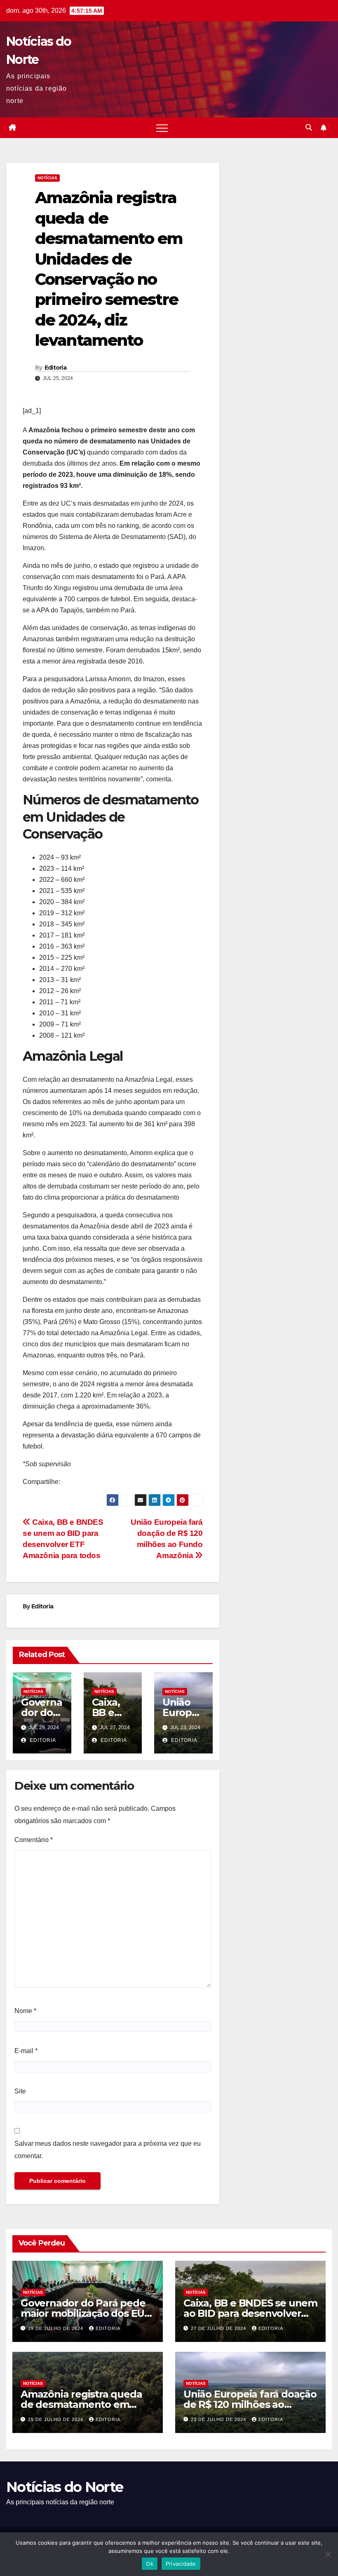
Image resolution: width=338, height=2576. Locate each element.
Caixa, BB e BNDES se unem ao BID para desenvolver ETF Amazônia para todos (250, 2313)
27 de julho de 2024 (219, 2328)
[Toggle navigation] (162, 128)
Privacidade (181, 2564)
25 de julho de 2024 (56, 2419)
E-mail (26, 2051)
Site (20, 2091)
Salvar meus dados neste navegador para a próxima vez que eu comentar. (108, 2150)
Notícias (47, 178)
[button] (309, 128)
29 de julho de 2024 (56, 2328)
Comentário (34, 1840)
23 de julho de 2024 (219, 2419)
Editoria (55, 368)
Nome (25, 2011)
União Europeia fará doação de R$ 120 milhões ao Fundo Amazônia (250, 2404)
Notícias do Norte (65, 2487)
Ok (150, 2564)
